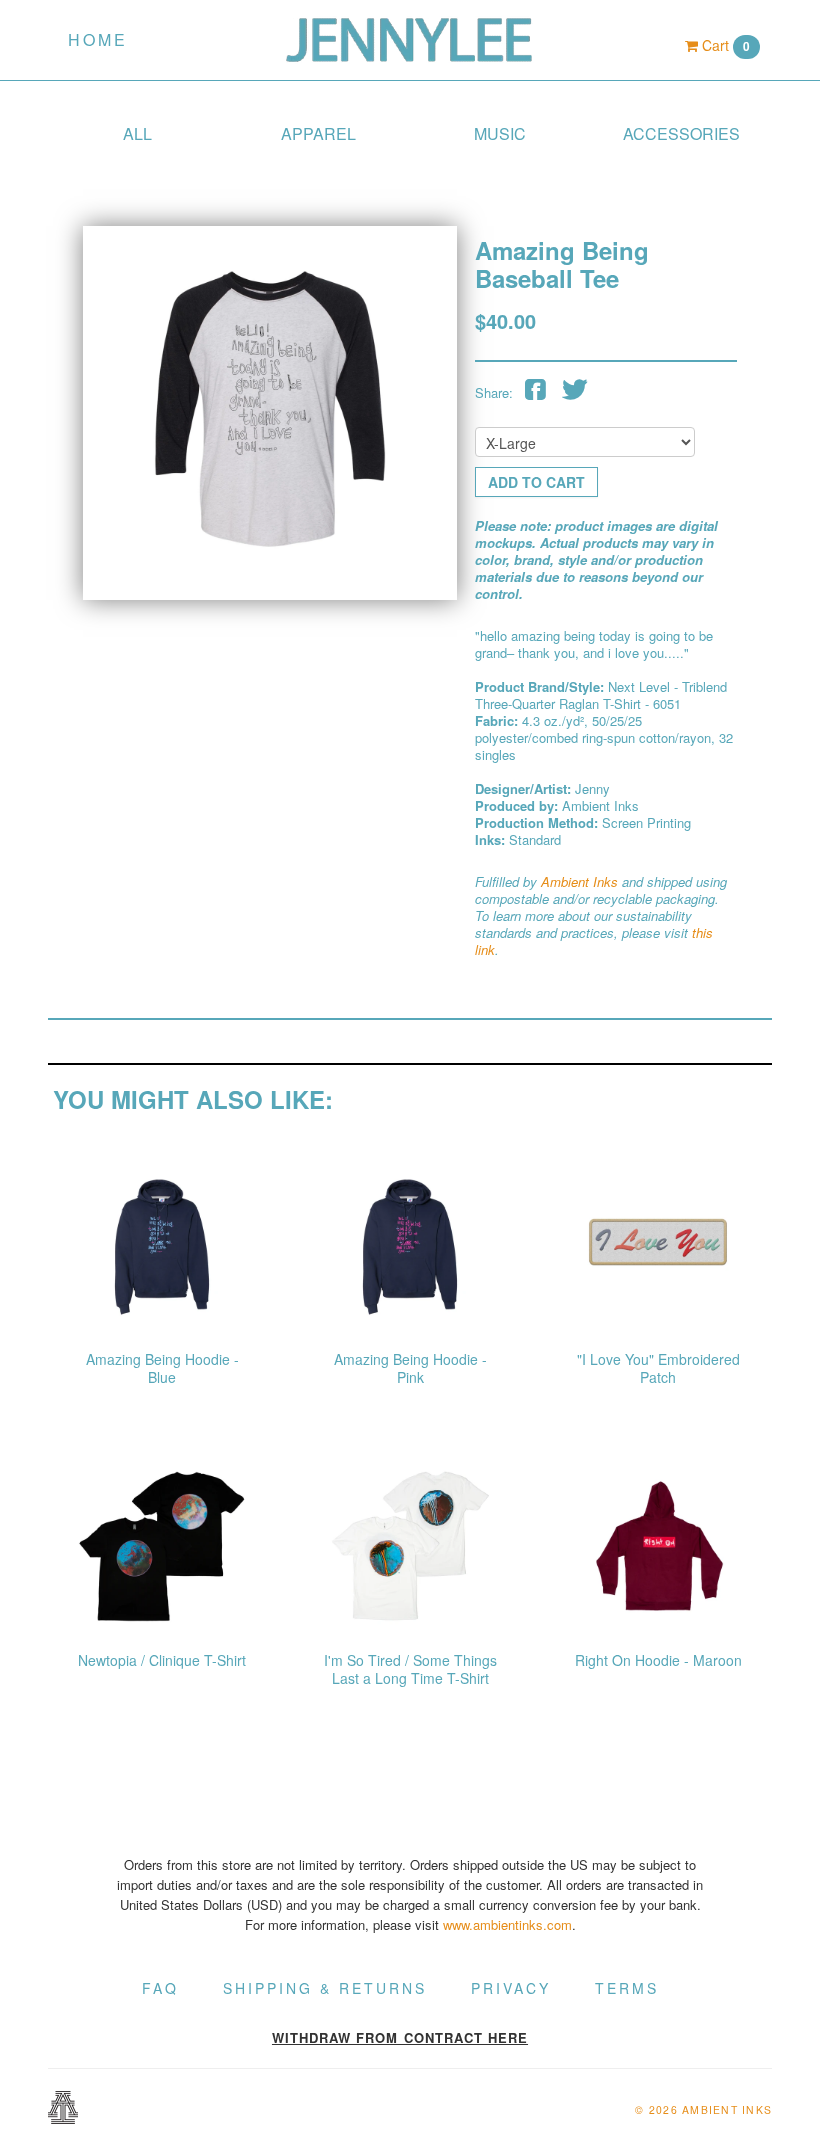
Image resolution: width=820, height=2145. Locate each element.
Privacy (511, 1988)
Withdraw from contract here (400, 2037)
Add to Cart (536, 482)
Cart (724, 45)
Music (500, 133)
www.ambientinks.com (507, 1924)
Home (98, 39)
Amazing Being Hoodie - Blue (162, 1368)
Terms (627, 1988)
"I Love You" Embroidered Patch (658, 1368)
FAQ (160, 1988)
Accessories (681, 133)
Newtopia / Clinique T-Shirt (162, 1660)
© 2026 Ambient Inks (703, 2109)
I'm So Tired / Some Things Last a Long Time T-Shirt (410, 1669)
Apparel (318, 133)
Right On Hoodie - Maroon (658, 1660)
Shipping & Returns (325, 1988)
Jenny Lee (410, 40)
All (137, 133)
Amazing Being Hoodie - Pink (410, 1368)
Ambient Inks (579, 881)
